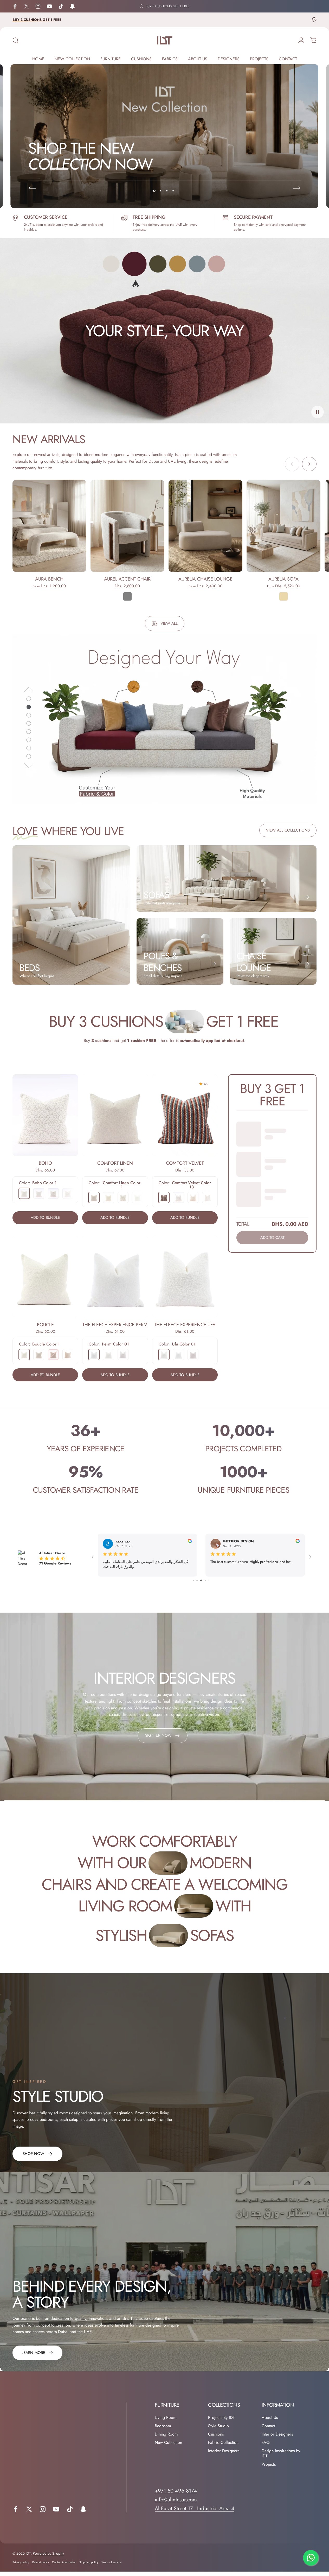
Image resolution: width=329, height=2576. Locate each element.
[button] (318, 412)
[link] (37, 2158)
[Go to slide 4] (205, 1585)
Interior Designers (224, 2456)
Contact (268, 2431)
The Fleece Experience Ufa (185, 1324)
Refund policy (41, 2567)
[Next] (297, 188)
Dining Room (166, 2439)
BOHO (45, 1163)
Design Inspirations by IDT (281, 2458)
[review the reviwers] (190, 1541)
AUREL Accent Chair (127, 579)
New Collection (168, 2447)
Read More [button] (111, 1573)
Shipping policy (89, 2567)
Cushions (216, 2439)
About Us (270, 2422)
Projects (269, 2469)
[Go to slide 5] (209, 1585)
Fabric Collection (223, 2447)
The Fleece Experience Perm (115, 1324)
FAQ (266, 2447)
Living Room (166, 2422)
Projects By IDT (221, 2422)
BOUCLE (45, 1324)
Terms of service (111, 2567)
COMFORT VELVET (185, 1163)
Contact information (64, 2567)
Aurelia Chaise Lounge (205, 579)
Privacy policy (21, 2567)
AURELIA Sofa (283, 579)
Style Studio (218, 2431)
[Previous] (32, 188)
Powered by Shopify (48, 2558)
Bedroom (163, 2431)
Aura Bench (49, 579)
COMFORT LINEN (115, 1163)
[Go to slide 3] (202, 1585)
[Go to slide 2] (198, 1585)
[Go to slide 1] (194, 1585)
